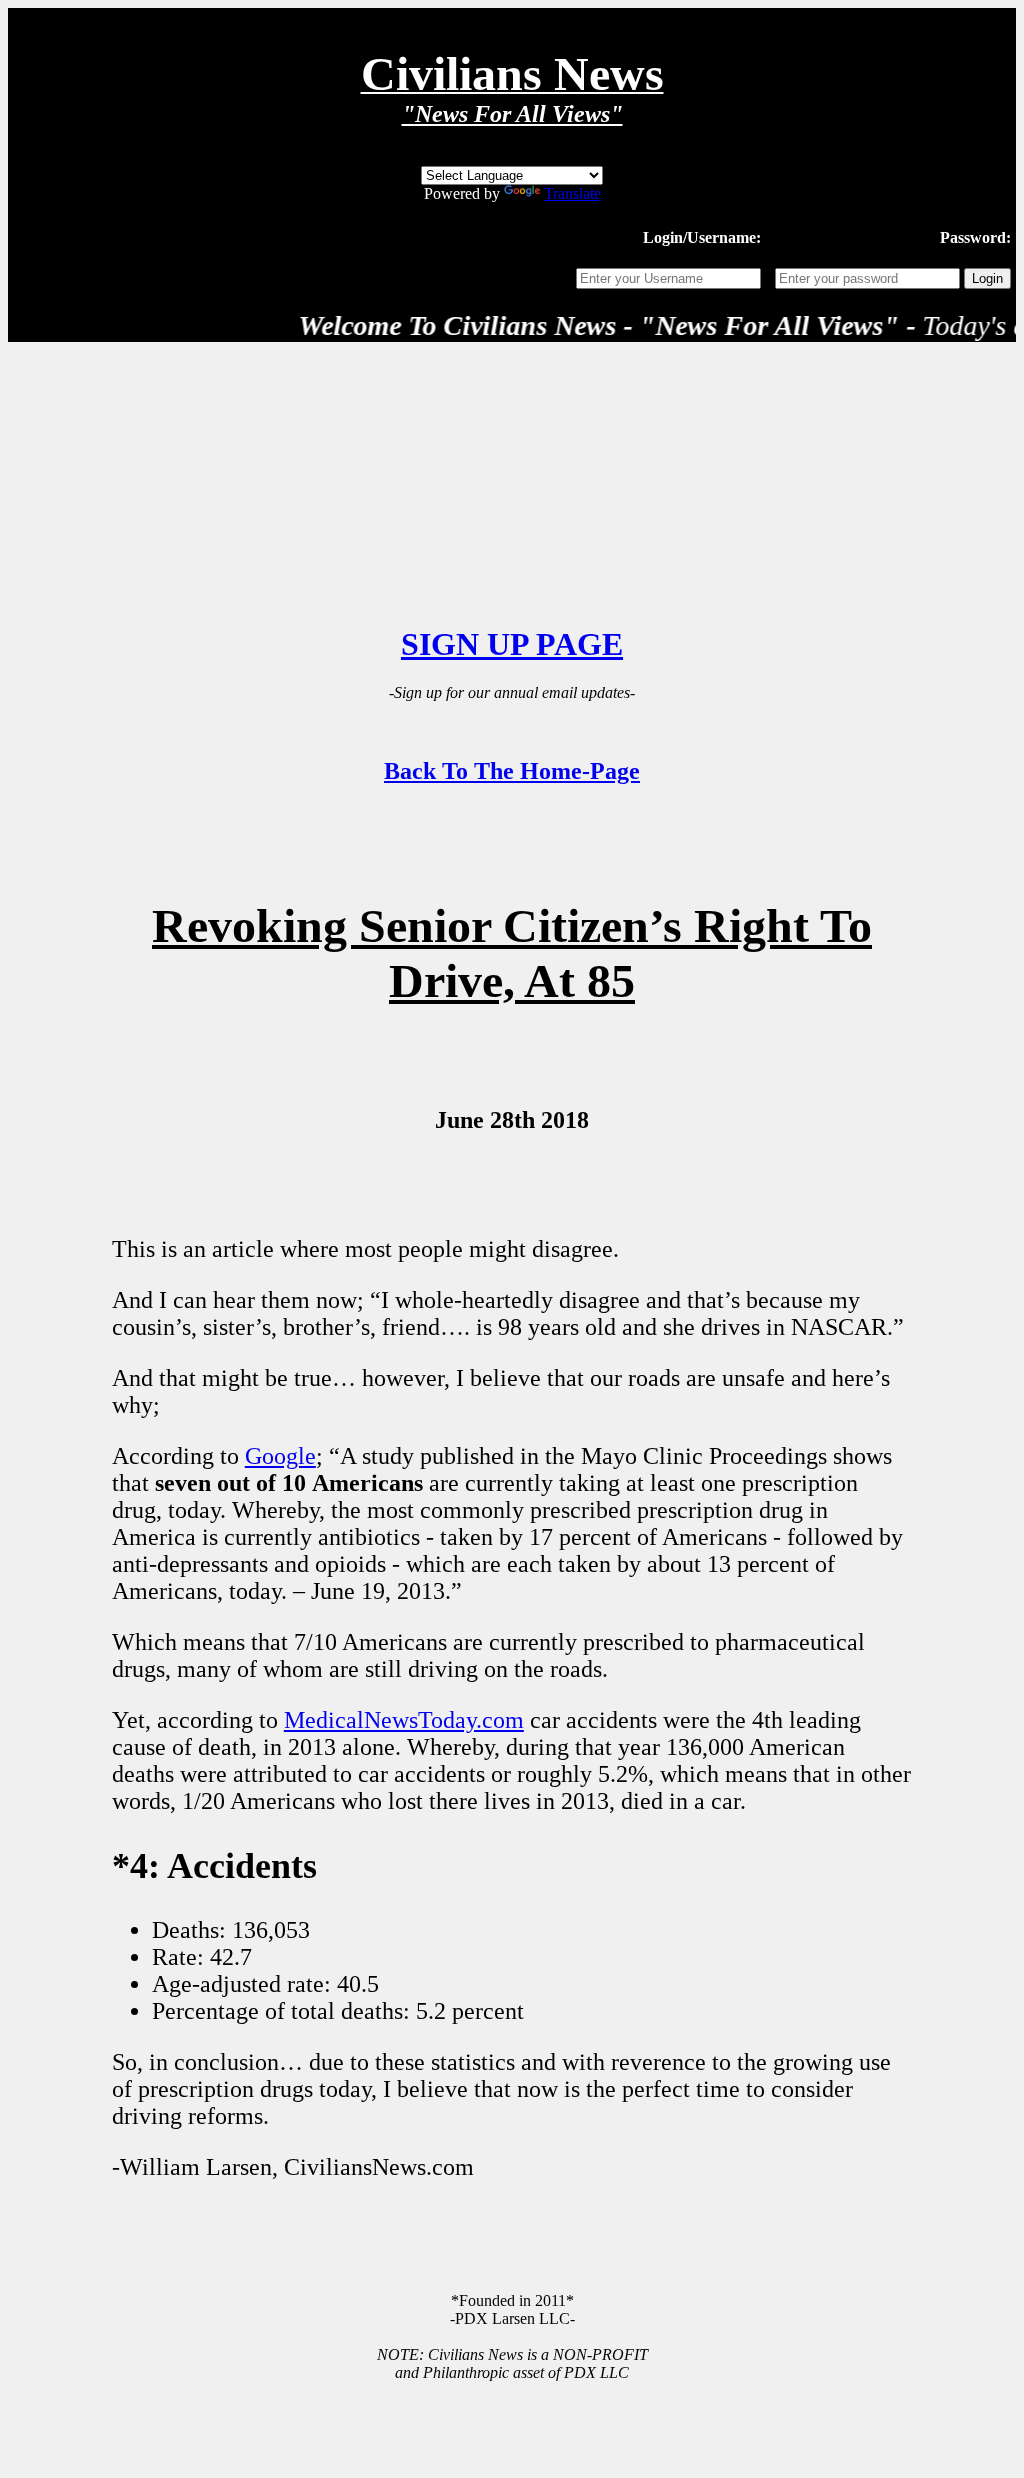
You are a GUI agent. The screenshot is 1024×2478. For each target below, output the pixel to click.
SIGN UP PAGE (512, 644)
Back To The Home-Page (512, 771)
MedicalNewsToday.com (404, 1720)
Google (280, 1456)
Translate (572, 193)
